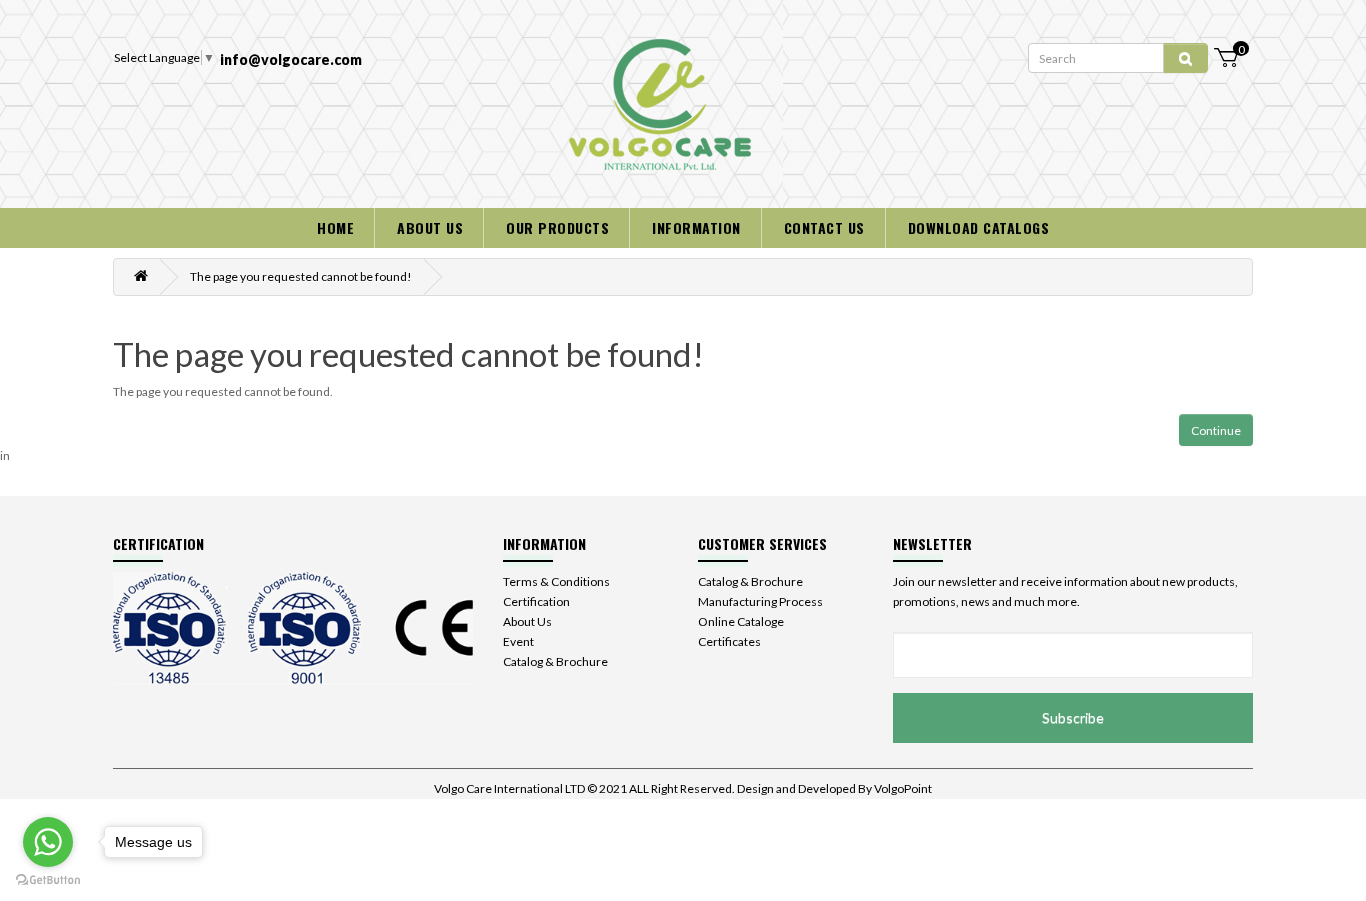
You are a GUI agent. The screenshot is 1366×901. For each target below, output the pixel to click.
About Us (527, 621)
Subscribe (1073, 717)
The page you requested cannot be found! (301, 276)
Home (335, 227)
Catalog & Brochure (555, 661)
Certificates (729, 641)
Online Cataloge (741, 621)
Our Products (557, 227)
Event (518, 641)
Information (696, 227)
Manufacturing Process (760, 601)
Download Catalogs (979, 227)
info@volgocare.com (291, 59)
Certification (536, 601)
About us (430, 227)
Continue (1216, 430)
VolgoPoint (903, 788)
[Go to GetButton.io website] (48, 880)
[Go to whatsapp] (48, 842)
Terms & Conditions (556, 581)
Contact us (824, 227)
